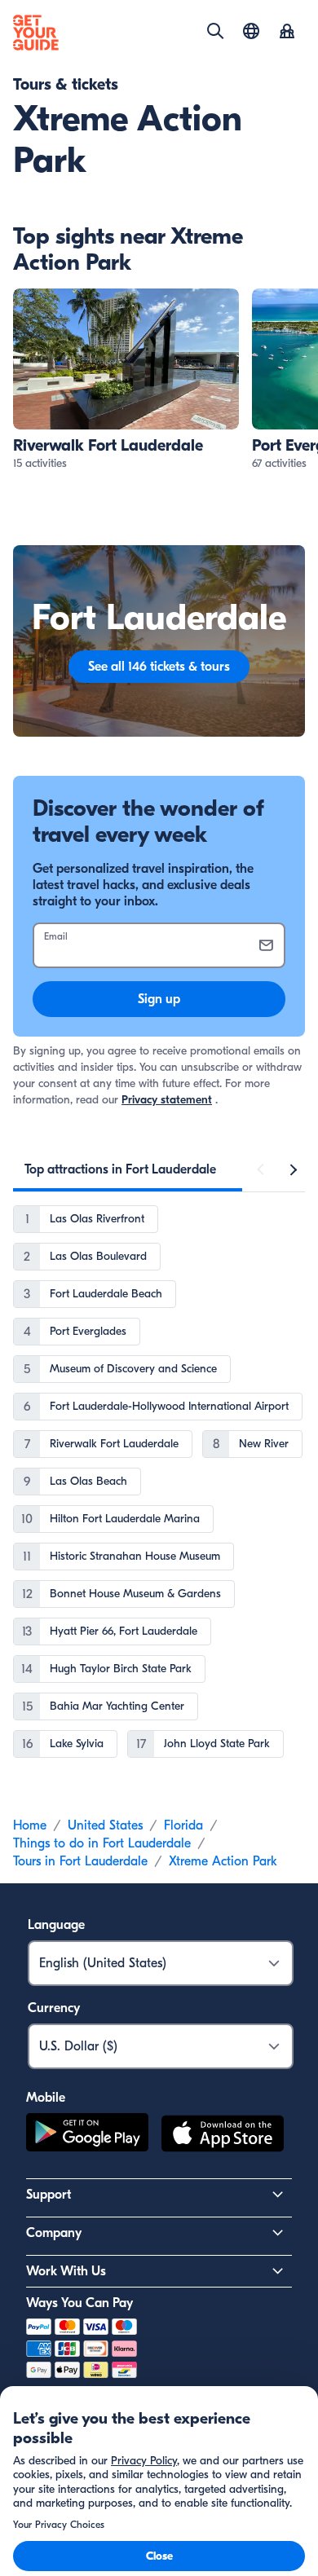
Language (56, 1925)
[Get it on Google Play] (87, 2136)
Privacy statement (167, 1100)
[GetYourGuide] (36, 33)
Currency (54, 2008)
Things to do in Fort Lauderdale (102, 1843)
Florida (183, 1825)
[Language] (251, 31)
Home (30, 1825)
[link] (126, 380)
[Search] (215, 31)
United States (105, 1825)
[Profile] (287, 33)
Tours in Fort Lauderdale (80, 1861)
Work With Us (66, 2271)
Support (49, 2195)
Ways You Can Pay (79, 2303)
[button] (126, 380)
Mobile (46, 2098)
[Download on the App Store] (223, 2136)
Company (54, 2233)
